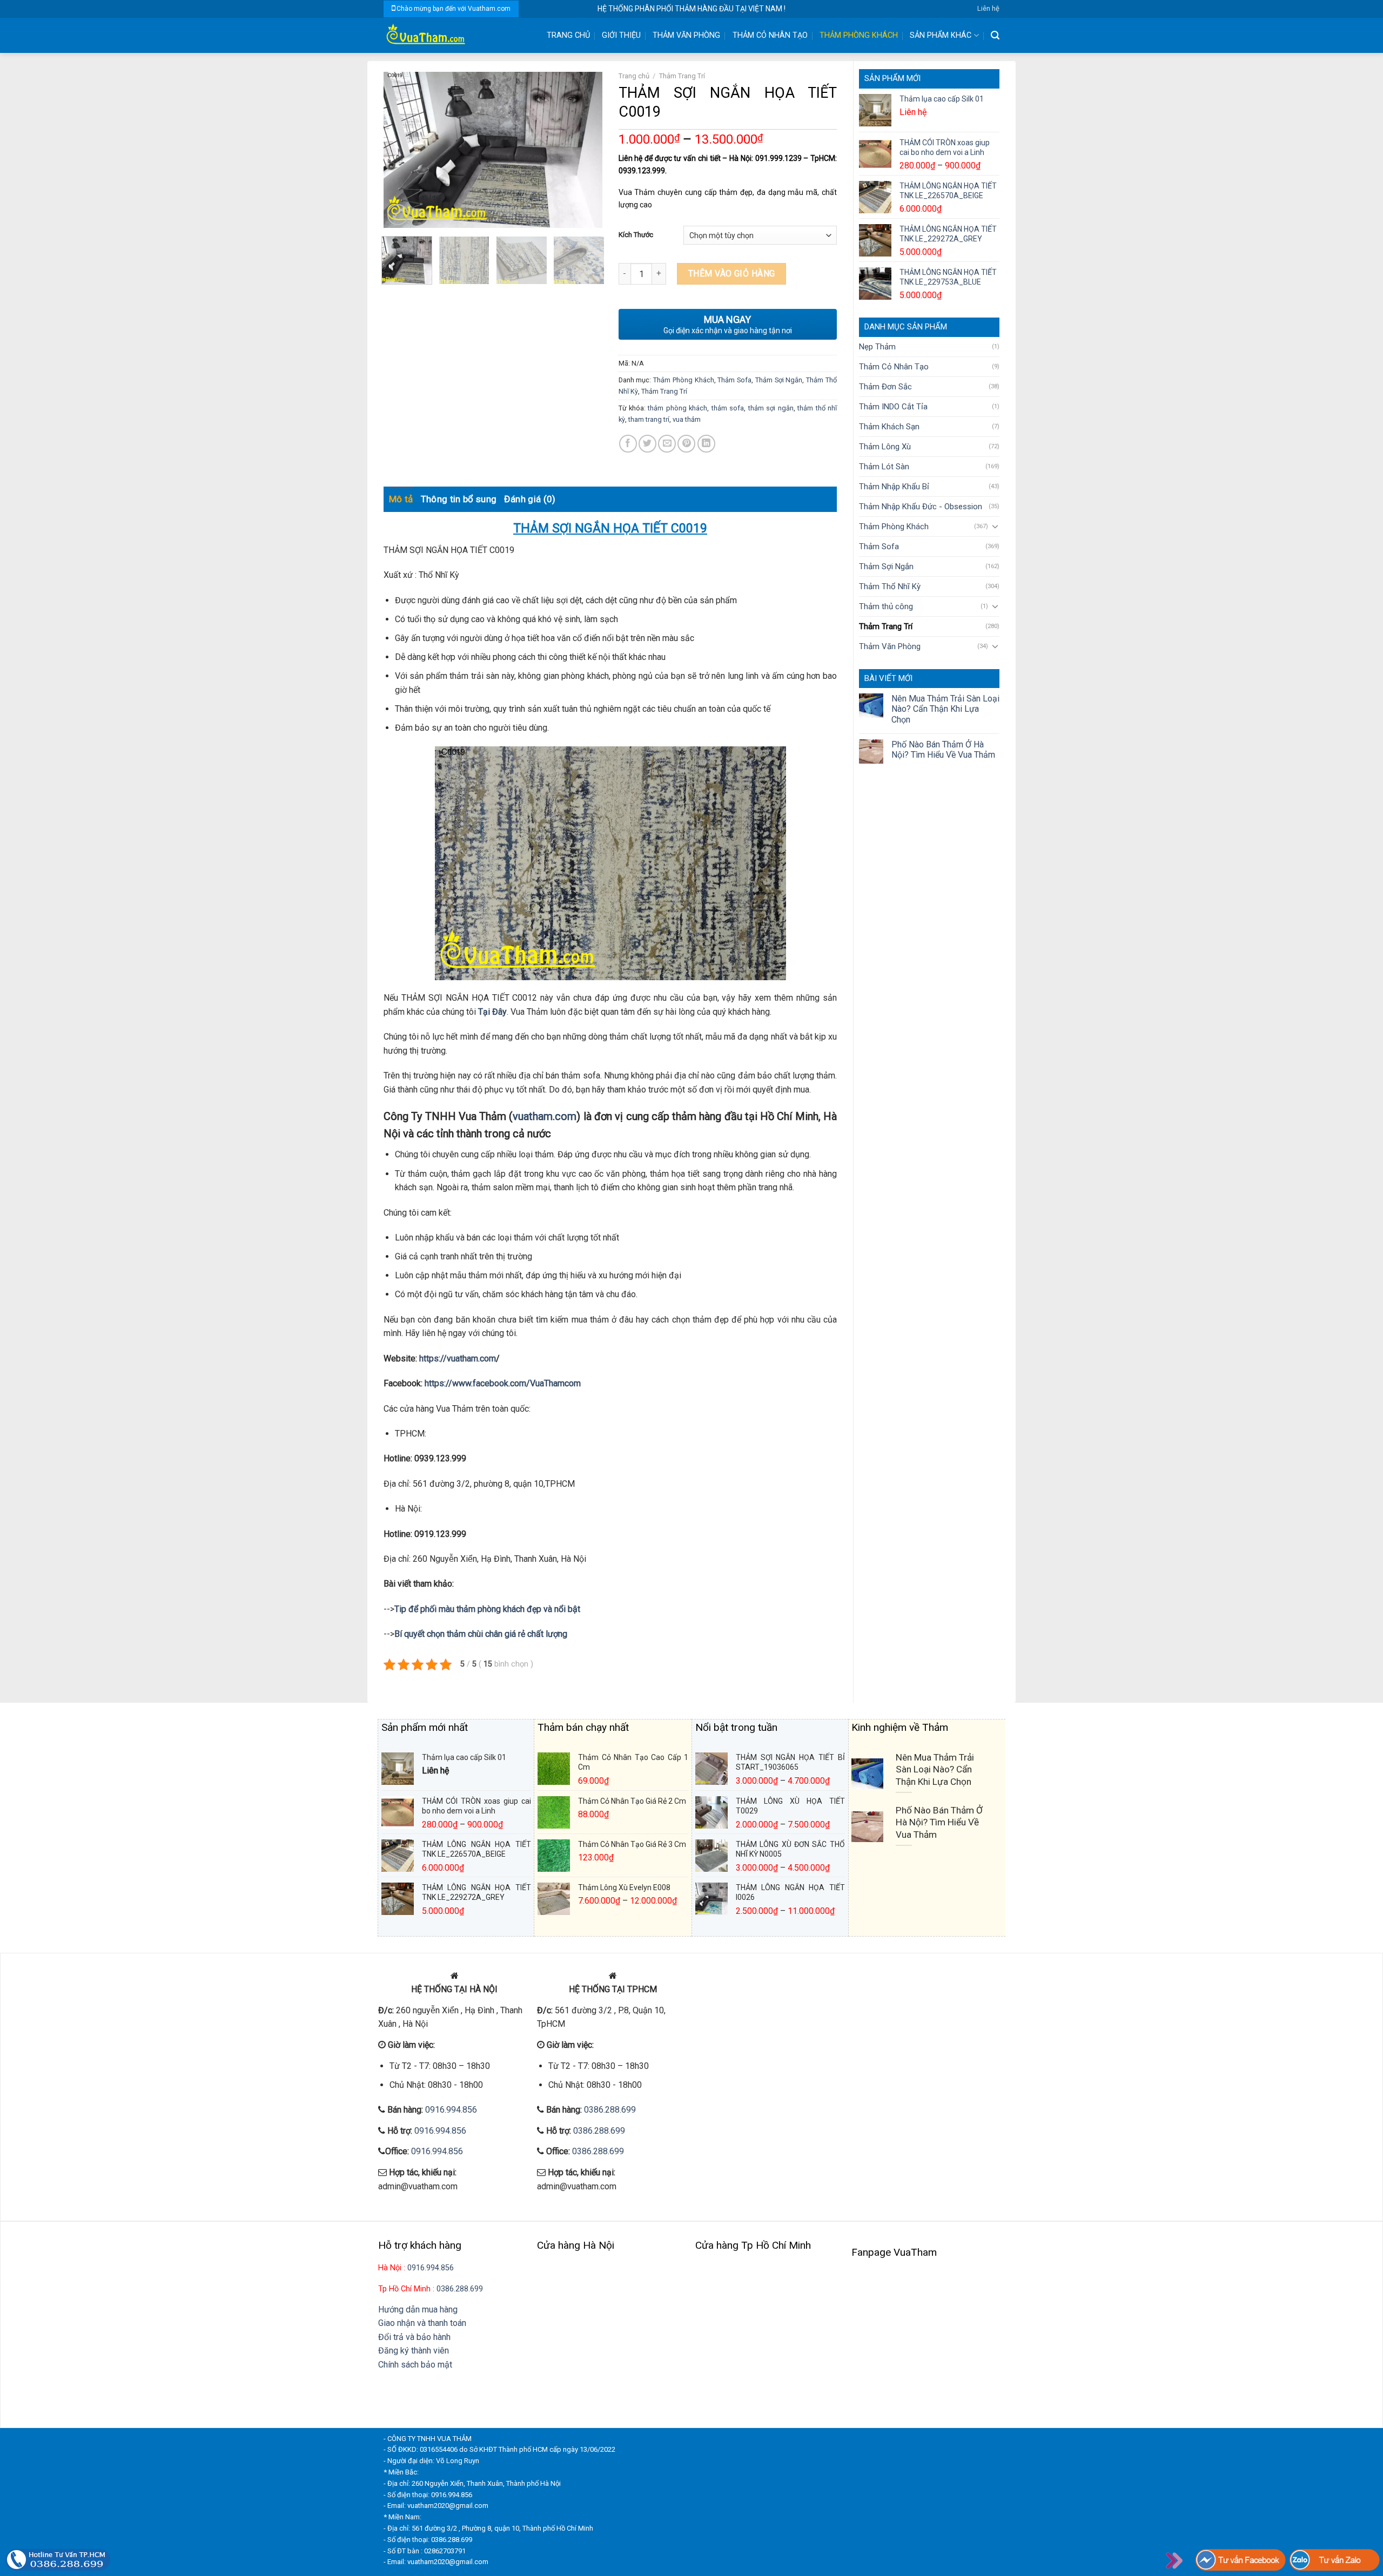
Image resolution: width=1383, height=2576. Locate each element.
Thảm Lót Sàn (884, 467)
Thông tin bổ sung (459, 499)
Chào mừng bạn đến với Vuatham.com (454, 9)
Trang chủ (634, 76)
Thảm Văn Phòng (686, 35)
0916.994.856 (451, 2110)
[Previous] (401, 150)
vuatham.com (545, 1116)
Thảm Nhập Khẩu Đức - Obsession (921, 507)
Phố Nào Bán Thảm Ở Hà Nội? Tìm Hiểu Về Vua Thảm (943, 750)
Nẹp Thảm (877, 347)
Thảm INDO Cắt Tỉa (893, 407)
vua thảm (687, 419)
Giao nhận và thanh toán (422, 2323)
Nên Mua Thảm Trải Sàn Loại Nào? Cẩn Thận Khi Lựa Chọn (945, 709)
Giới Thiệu (621, 35)
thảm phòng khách (677, 408)
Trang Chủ (568, 35)
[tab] (401, 499)
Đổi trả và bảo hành (414, 2337)
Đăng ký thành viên (414, 2351)
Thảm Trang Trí (886, 626)
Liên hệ (988, 8)
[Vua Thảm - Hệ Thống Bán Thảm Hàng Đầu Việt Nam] (456, 35)
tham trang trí (649, 419)
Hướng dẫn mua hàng (418, 2309)
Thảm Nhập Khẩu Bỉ (894, 487)
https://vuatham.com (458, 1358)
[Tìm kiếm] (995, 35)
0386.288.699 (610, 2110)
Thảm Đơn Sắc (885, 387)
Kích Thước (636, 235)
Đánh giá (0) (530, 499)
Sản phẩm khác (941, 35)
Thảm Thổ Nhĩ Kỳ (890, 586)
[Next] (584, 150)
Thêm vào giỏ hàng (732, 274)
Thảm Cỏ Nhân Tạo (770, 35)
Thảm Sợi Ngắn (886, 567)
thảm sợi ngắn (771, 408)
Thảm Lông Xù (885, 447)
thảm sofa (728, 408)
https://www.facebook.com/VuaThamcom (503, 1383)
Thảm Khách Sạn (889, 427)
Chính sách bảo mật (415, 2365)
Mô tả (401, 499)
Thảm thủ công (886, 606)
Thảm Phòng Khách (859, 35)
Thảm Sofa (879, 547)
